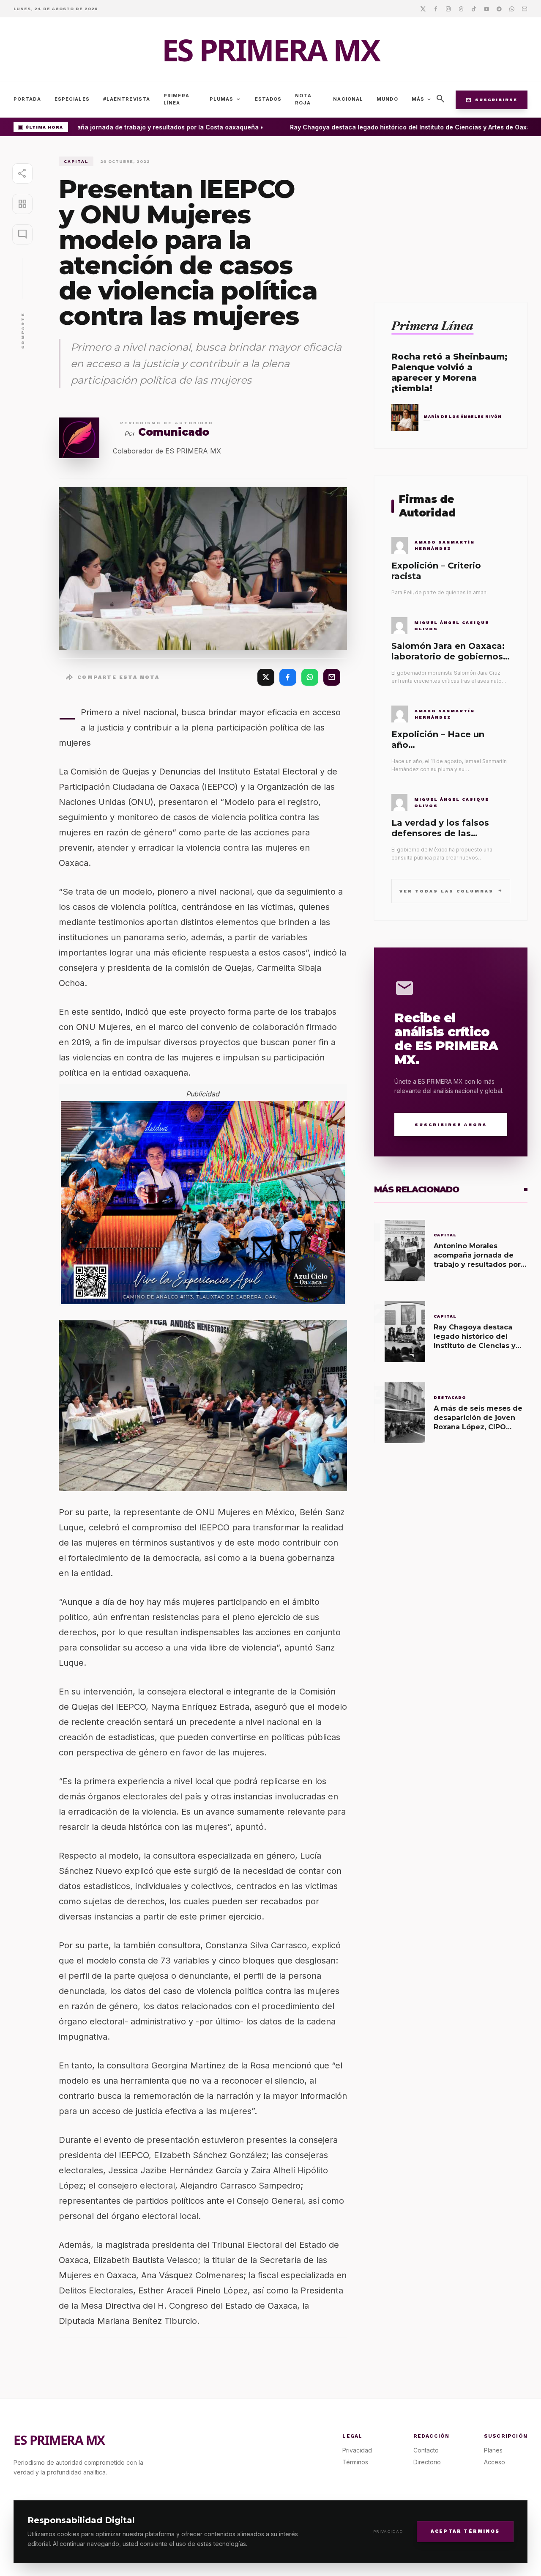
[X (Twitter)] (266, 677)
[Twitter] (423, 8)
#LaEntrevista (127, 99)
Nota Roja (303, 99)
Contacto (426, 2450)
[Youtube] (486, 8)
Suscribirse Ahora (451, 1125)
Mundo (387, 99)
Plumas (225, 99)
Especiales (72, 99)
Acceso (495, 2462)
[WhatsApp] (310, 677)
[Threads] (461, 8)
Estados (268, 99)
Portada (27, 99)
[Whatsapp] (512, 8)
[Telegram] (499, 8)
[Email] (525, 8)
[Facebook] (436, 8)
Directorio (427, 2462)
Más (422, 99)
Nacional (348, 99)
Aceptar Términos (465, 2531)
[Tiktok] (474, 8)
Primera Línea (176, 99)
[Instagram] (448, 8)
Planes (493, 2450)
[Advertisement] (451, 216)
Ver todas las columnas (451, 891)
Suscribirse (492, 100)
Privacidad (388, 2531)
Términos (355, 2462)
